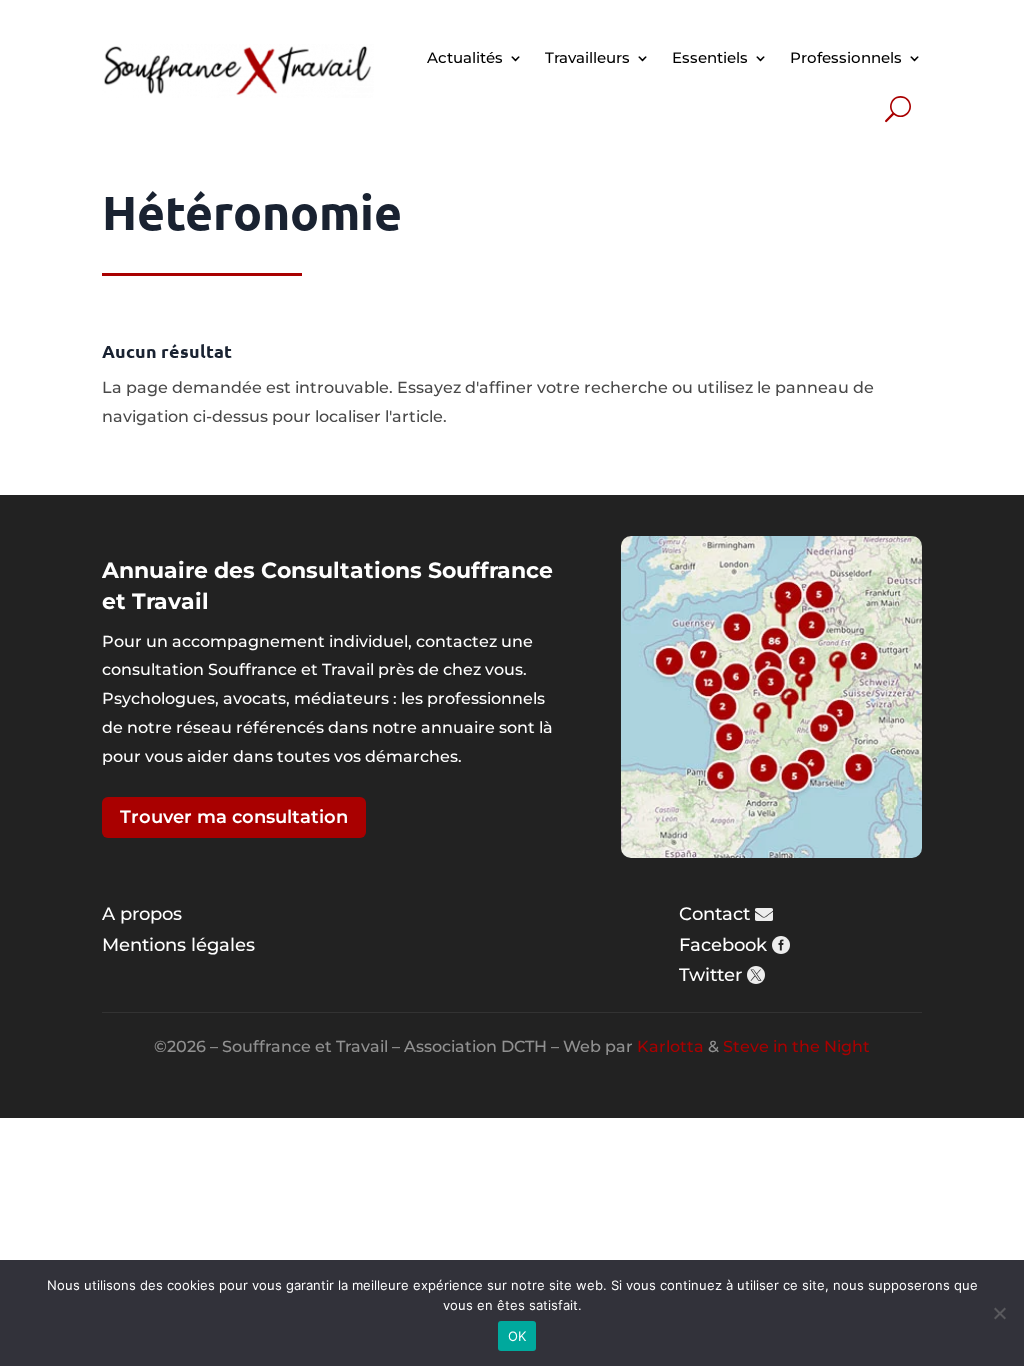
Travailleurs (587, 57)
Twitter (710, 975)
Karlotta (670, 1046)
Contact (714, 914)
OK (517, 1336)
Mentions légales (178, 945)
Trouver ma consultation (234, 817)
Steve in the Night (796, 1046)
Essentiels (710, 57)
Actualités (465, 57)
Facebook (723, 945)
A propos (142, 914)
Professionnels (846, 57)
